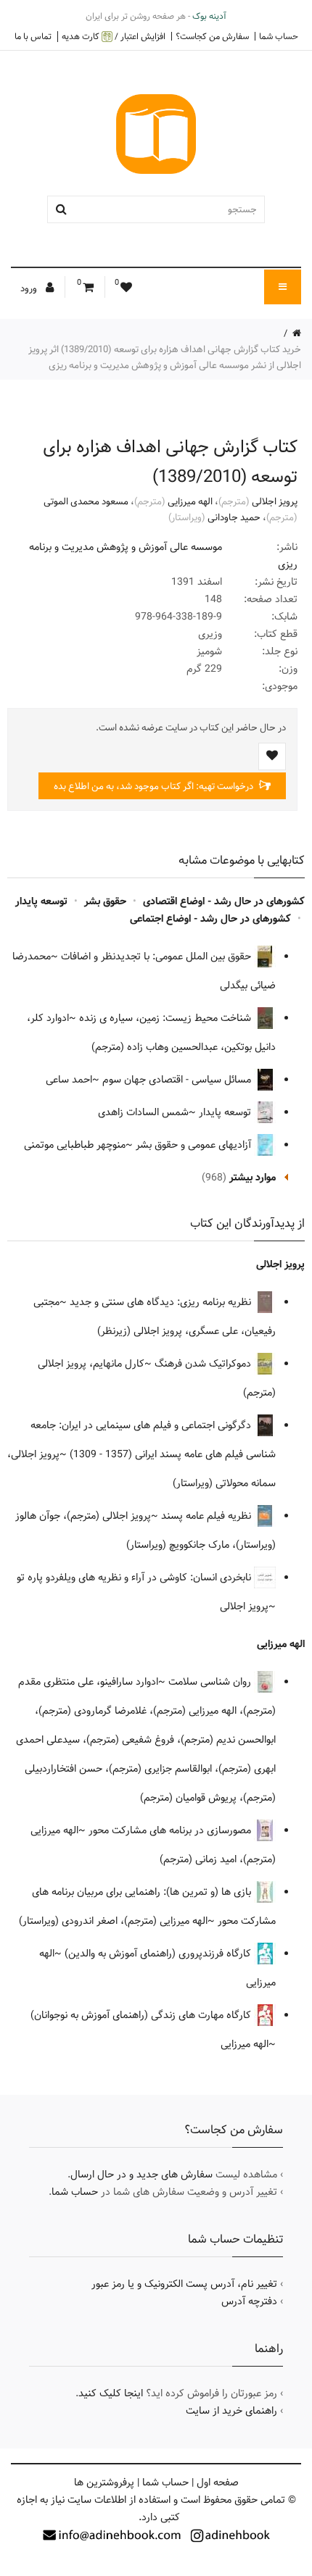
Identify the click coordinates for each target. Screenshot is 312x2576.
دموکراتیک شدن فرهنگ (204, 1364)
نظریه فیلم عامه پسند (208, 1516)
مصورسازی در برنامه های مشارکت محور (171, 1830)
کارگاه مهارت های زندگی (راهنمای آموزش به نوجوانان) (142, 2015)
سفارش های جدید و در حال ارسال (141, 2175)
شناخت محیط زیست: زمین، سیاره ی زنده (167, 1018)
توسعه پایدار (41, 901)
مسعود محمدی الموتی (86, 501)
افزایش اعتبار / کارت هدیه (114, 37)
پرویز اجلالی (275, 501)
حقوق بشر (105, 901)
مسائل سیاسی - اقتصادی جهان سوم (178, 1080)
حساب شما (279, 36)
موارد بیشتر (253, 1177)
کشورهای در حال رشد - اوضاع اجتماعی (210, 919)
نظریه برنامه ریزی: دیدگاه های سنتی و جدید (162, 1302)
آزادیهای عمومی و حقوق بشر (195, 1145)
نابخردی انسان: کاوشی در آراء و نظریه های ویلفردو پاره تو (135, 1577)
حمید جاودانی (234, 517)
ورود (30, 288)
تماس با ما (33, 36)
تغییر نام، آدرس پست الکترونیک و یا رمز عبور (184, 2284)
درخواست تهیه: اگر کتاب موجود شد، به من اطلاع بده (155, 786)
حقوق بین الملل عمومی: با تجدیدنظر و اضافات (157, 956)
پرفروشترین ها (104, 2483)
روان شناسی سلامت (211, 1682)
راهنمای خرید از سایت (231, 2411)
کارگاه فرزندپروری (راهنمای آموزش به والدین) (159, 1954)
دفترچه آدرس (249, 2301)
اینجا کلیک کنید (111, 2393)
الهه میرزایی (190, 501)
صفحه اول (218, 2483)
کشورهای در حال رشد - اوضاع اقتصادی (224, 901)
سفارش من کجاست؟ (212, 36)
